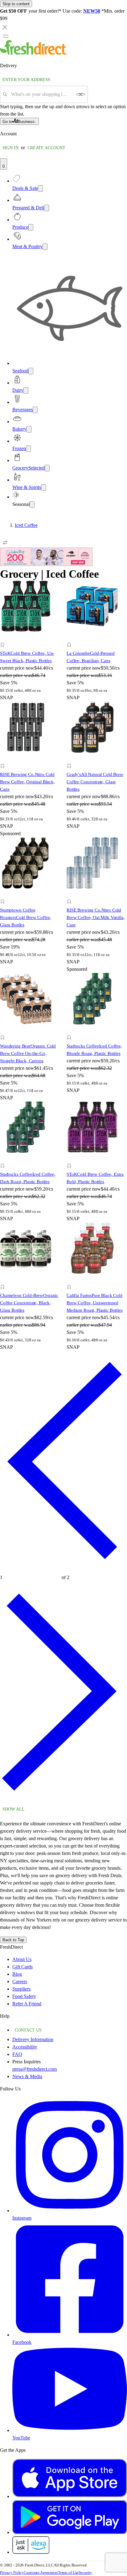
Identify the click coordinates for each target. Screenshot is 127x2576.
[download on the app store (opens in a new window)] (70, 2496)
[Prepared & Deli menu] (47, 208)
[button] (30, 646)
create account (46, 148)
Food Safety (24, 1996)
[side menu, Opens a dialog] (6, 36)
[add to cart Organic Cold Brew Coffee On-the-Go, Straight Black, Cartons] (4, 1031)
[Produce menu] (31, 227)
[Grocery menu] (47, 468)
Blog (17, 1974)
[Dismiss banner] (5, 27)
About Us (22, 1959)
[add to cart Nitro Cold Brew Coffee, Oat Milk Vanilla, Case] (71, 895)
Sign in (10, 148)
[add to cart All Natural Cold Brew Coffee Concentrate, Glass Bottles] (71, 759)
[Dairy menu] (26, 390)
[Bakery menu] (29, 429)
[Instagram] (70, 2211)
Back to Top (13, 1940)
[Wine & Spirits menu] (43, 488)
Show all (14, 1809)
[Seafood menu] (31, 371)
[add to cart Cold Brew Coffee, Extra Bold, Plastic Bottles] (71, 1159)
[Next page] (63, 1800)
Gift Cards (23, 1967)
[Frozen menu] (28, 449)
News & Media (27, 2076)
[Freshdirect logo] (34, 53)
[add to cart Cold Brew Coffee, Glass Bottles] (4, 895)
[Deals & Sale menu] (40, 189)
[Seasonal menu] (32, 505)
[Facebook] (70, 2335)
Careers (20, 1981)
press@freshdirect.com (35, 2069)
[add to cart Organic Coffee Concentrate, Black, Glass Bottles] (4, 1280)
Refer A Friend (27, 2004)
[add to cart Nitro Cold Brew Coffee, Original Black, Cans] (4, 759)
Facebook (22, 2342)
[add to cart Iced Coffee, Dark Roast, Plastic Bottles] (4, 1159)
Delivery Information (33, 2039)
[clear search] (81, 94)
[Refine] (5, 543)
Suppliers (21, 1989)
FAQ (17, 2054)
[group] (63, 525)
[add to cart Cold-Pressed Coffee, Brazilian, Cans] (71, 638)
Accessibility (25, 2047)
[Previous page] (63, 1569)
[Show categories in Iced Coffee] (122, 525)
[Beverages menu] (35, 410)
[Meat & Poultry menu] (45, 247)
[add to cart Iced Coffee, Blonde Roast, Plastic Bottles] (71, 1031)
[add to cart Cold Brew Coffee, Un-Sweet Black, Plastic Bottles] (4, 638)
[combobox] (42, 94)
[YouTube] (70, 2430)
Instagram (22, 2218)
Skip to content (16, 4)
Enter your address (26, 80)
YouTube (21, 2438)
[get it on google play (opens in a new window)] (70, 2532)
